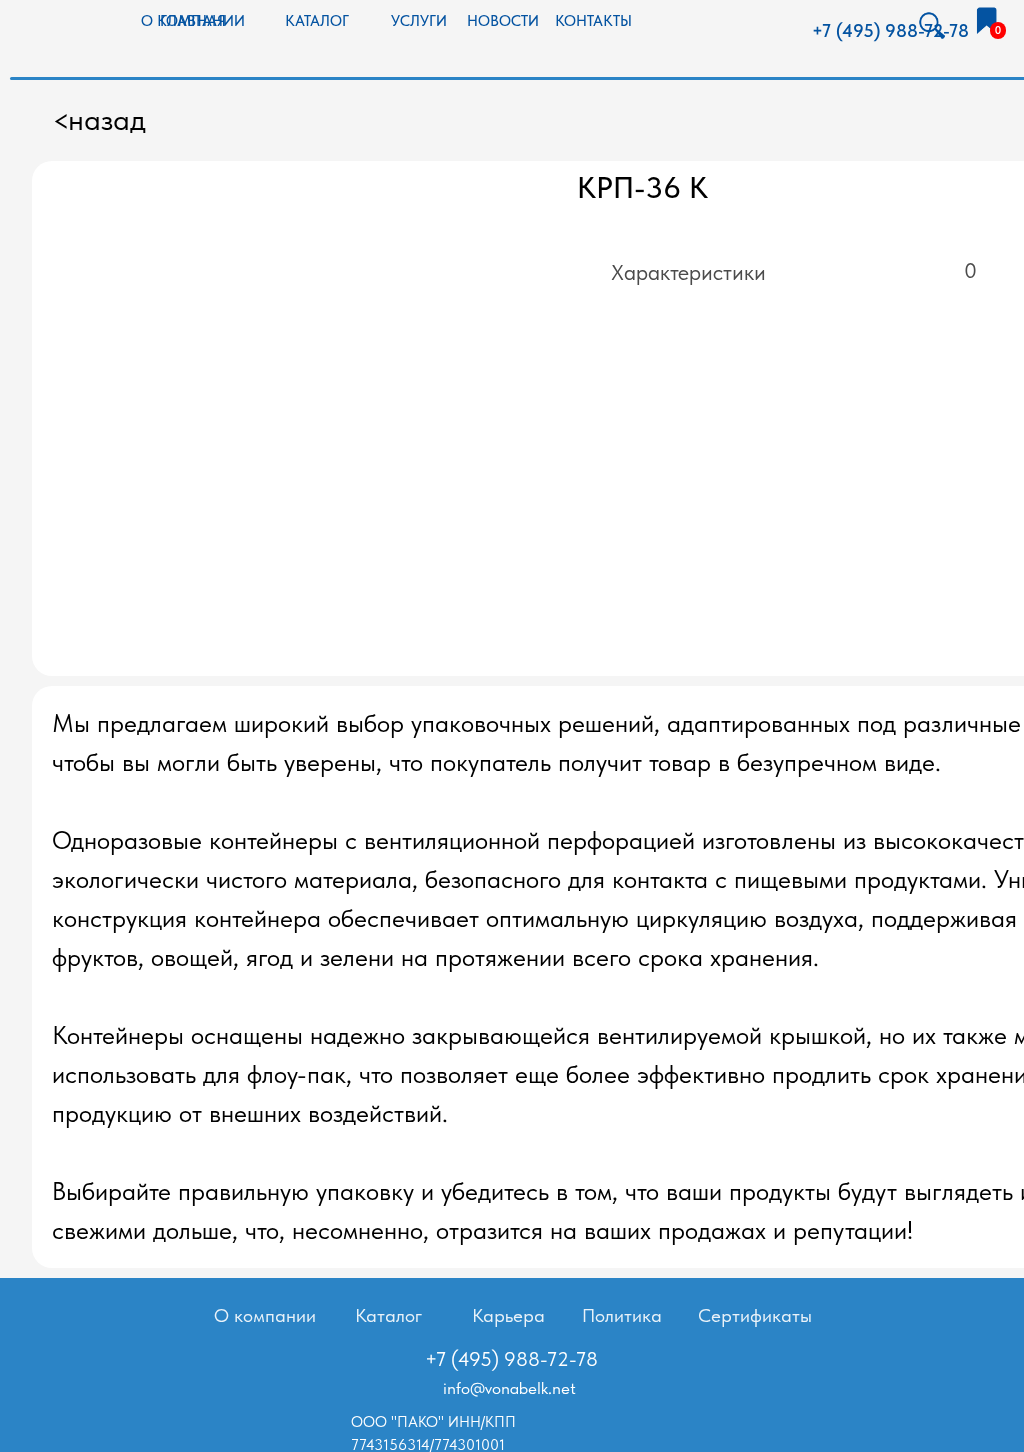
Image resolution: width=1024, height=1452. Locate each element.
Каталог (388, 1315)
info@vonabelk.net (509, 1388)
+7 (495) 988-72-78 (890, 31)
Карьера (508, 1315)
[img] (986, 20)
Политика (622, 1315)
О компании (265, 1315)
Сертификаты (755, 1315)
